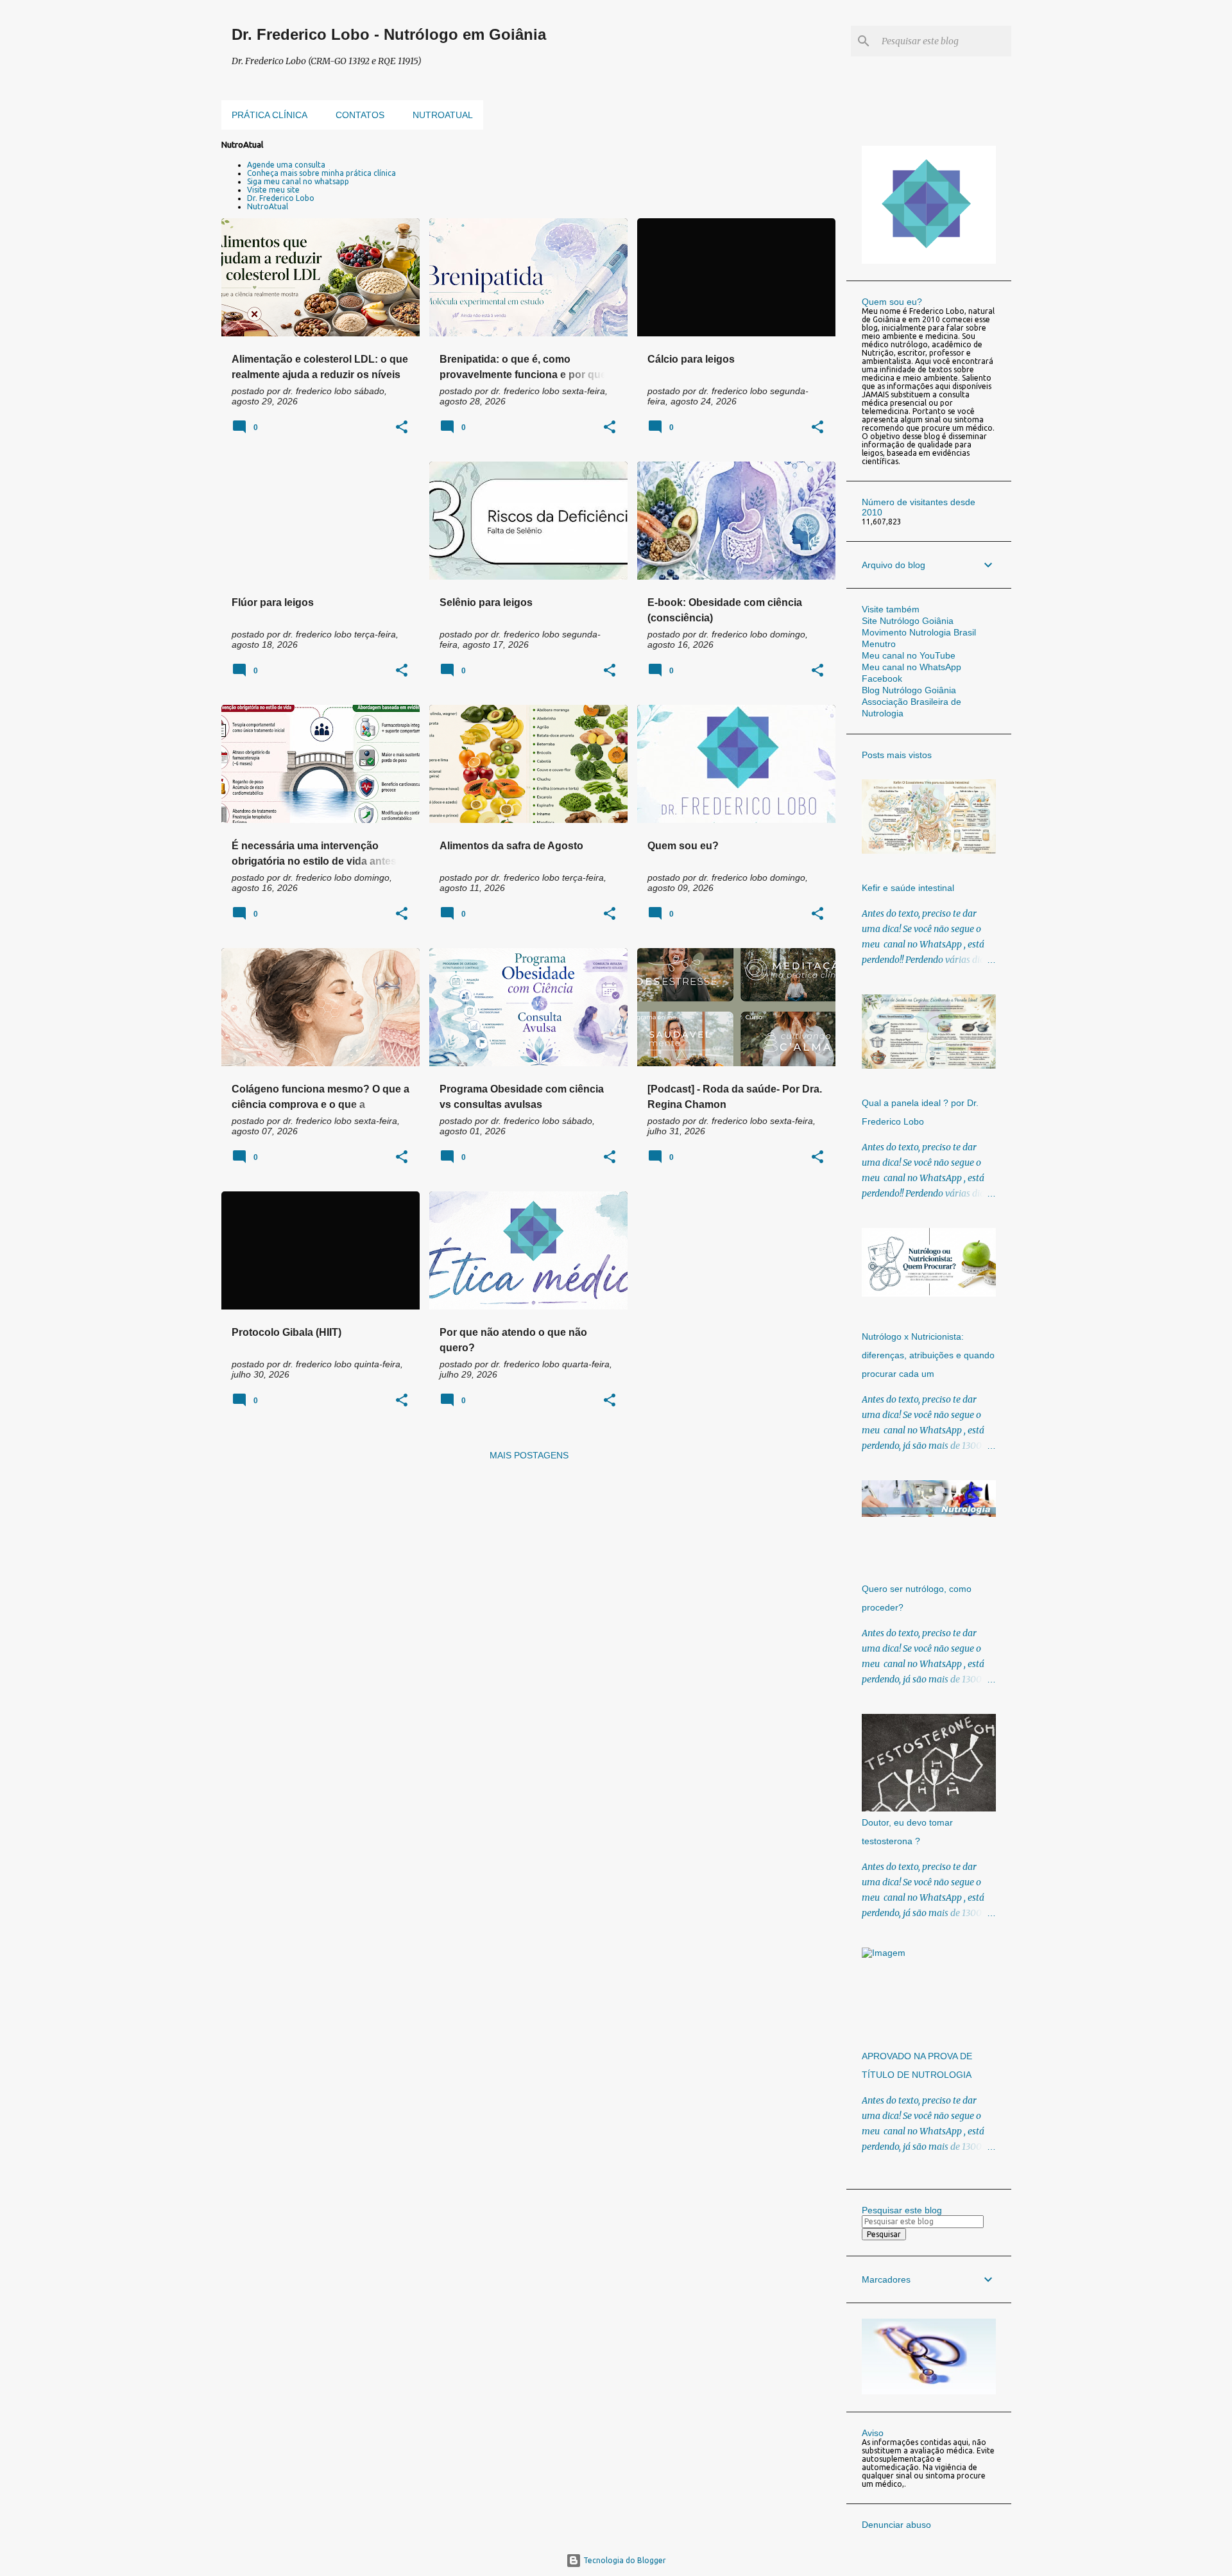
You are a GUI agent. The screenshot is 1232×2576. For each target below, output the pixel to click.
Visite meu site (273, 190)
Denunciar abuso (896, 2525)
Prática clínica (269, 115)
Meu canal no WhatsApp (911, 667)
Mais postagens (529, 1455)
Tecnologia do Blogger (624, 2560)
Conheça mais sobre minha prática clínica (321, 173)
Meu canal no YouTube (909, 655)
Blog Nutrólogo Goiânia (909, 690)
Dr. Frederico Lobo (281, 198)
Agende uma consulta (286, 165)
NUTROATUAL (443, 115)
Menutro (879, 644)
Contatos (360, 115)
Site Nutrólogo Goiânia (908, 621)
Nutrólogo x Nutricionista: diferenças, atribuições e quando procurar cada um (928, 1355)
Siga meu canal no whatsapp (298, 181)
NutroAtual (268, 206)
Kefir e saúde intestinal (908, 888)
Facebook (882, 679)
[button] (402, 428)
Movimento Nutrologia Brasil (919, 632)
